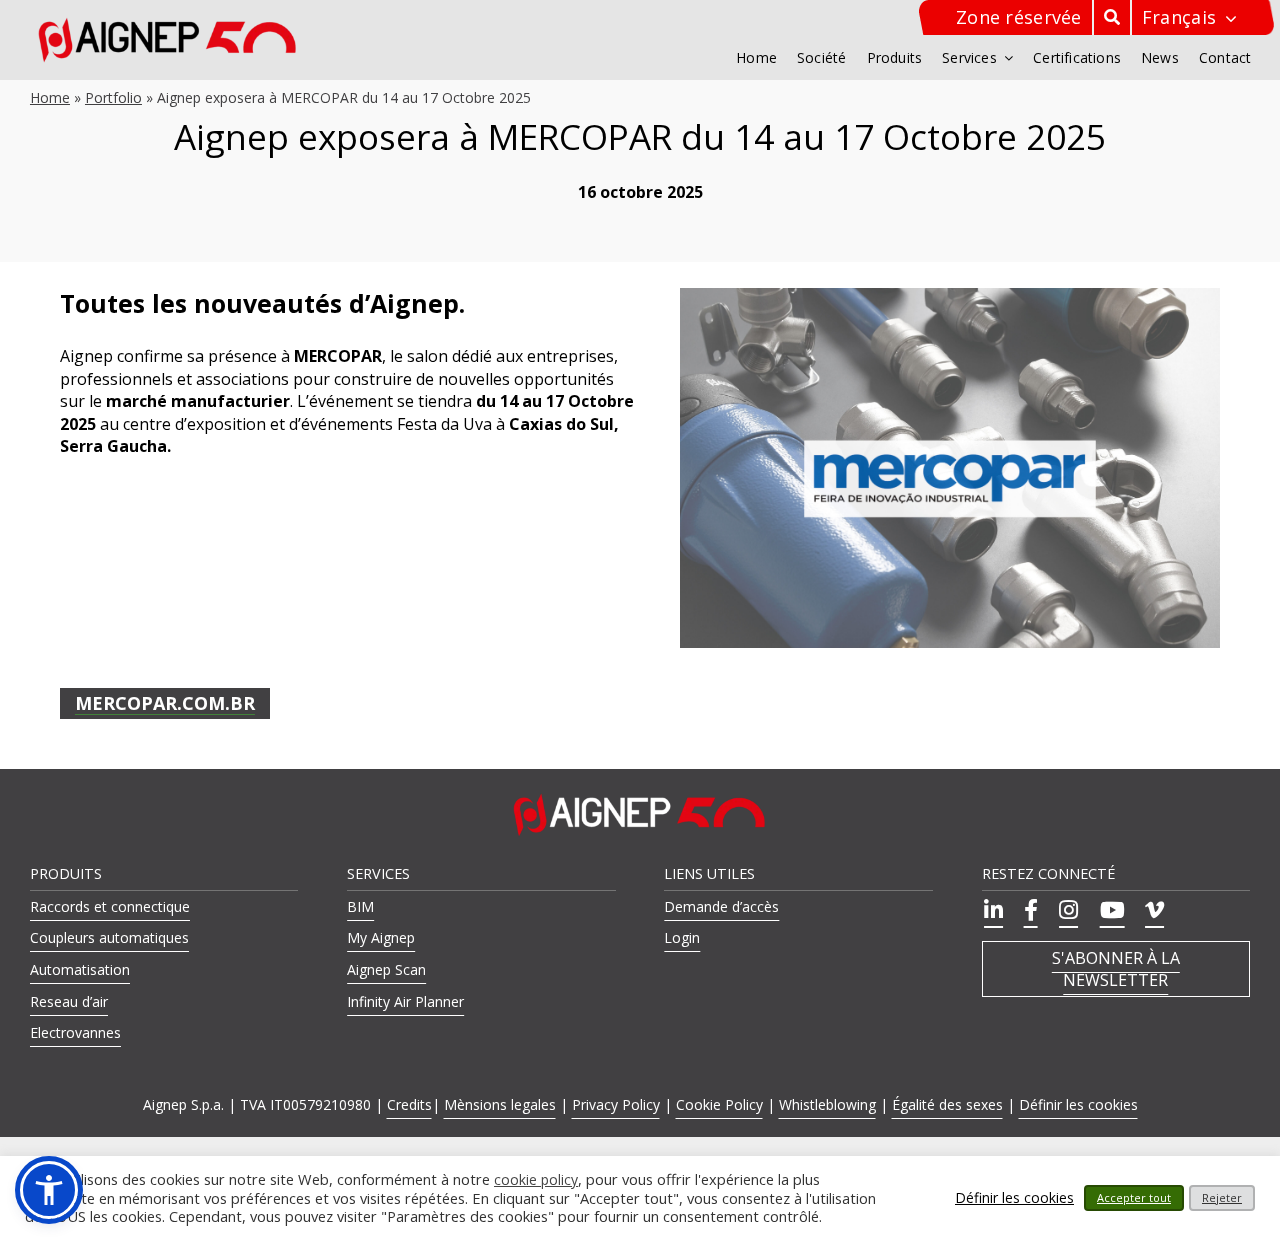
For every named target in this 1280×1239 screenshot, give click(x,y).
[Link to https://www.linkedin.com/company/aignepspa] (990, 910)
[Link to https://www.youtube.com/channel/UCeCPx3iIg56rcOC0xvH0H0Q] (1109, 910)
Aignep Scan (386, 969)
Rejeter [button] (1222, 1197)
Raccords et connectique (110, 906)
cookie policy (536, 1180)
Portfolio (113, 97)
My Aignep (381, 937)
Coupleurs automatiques (109, 937)
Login (682, 937)
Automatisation (80, 969)
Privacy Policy (616, 1104)
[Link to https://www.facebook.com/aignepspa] (1028, 910)
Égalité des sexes (947, 1104)
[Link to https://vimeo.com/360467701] (1151, 910)
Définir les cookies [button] (1078, 1104)
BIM (360, 906)
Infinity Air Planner (405, 1001)
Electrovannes (75, 1032)
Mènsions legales (500, 1104)
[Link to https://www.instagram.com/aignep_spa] (1065, 910)
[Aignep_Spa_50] (168, 24)
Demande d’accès (721, 906)
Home (50, 97)
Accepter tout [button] (1134, 1197)
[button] (49, 1190)
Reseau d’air (69, 1001)
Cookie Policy (719, 1104)
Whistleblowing (827, 1104)
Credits (409, 1104)
